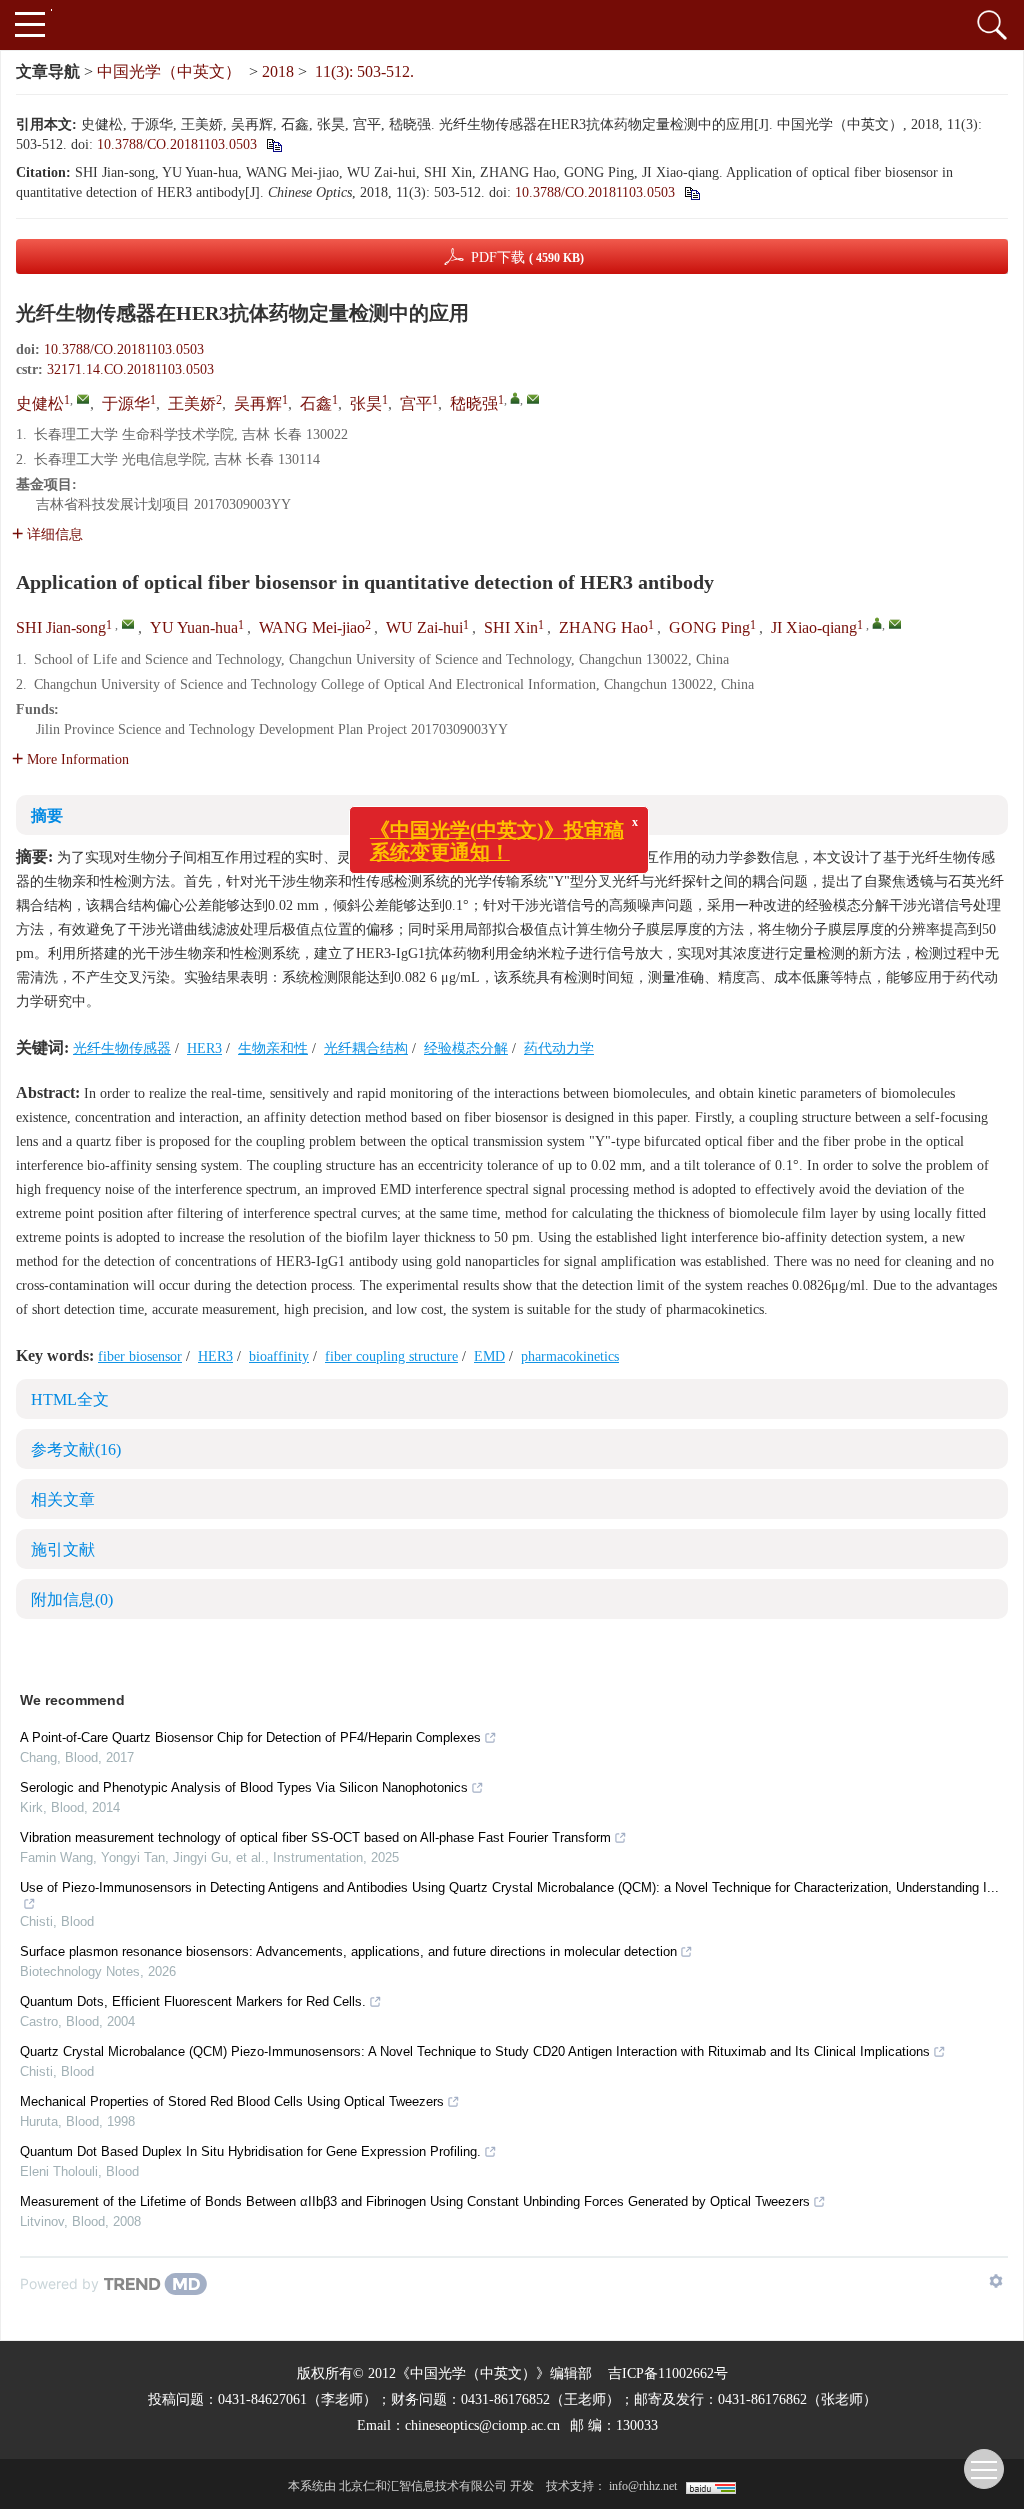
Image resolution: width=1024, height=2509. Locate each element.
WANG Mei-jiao (312, 627)
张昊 (366, 403)
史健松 (40, 403)
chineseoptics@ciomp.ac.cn (482, 2425)
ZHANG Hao (603, 627)
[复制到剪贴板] (273, 144)
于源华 (126, 403)
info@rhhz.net (643, 2486)
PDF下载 (527, 257)
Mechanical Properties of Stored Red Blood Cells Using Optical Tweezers (232, 2101)
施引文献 (63, 1549)
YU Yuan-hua (194, 627)
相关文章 (63, 1499)
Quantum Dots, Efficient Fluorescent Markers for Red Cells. (193, 2001)
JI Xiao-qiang (814, 627)
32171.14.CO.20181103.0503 (130, 369)
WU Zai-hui (424, 627)
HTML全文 (70, 1399)
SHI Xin (511, 627)
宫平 (416, 403)
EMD (489, 1356)
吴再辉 (258, 403)
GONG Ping (709, 627)
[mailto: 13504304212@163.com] (128, 624)
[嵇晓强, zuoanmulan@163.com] (515, 398)
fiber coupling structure (391, 1356)
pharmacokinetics (570, 1356)
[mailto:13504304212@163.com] (83, 399)
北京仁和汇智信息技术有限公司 (423, 2486)
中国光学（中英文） (169, 71)
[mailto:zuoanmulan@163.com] (533, 399)
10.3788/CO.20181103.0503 (177, 144)
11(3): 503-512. (364, 71)
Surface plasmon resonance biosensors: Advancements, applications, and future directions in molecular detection (348, 1951)
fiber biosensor (140, 1356)
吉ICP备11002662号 (668, 2373)
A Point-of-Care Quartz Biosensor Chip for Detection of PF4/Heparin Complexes (250, 1737)
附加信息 (72, 1599)
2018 (278, 71)
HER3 (204, 1048)
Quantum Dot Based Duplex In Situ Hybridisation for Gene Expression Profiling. (250, 2151)
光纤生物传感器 (122, 1048)
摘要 (47, 815)
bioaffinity (279, 1356)
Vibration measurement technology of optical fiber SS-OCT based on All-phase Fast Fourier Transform (315, 1837)
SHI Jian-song (61, 627)
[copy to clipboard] (691, 192)
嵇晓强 (474, 403)
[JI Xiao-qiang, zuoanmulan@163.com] (877, 623)
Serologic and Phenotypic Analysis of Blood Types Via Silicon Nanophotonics (244, 1787)
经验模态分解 (466, 1048)
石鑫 (316, 403)
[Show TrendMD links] (996, 2281)
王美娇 (192, 403)
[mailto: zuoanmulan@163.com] (895, 624)
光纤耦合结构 (366, 1048)
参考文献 (76, 1449)
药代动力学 (559, 1048)
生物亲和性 (273, 1048)
